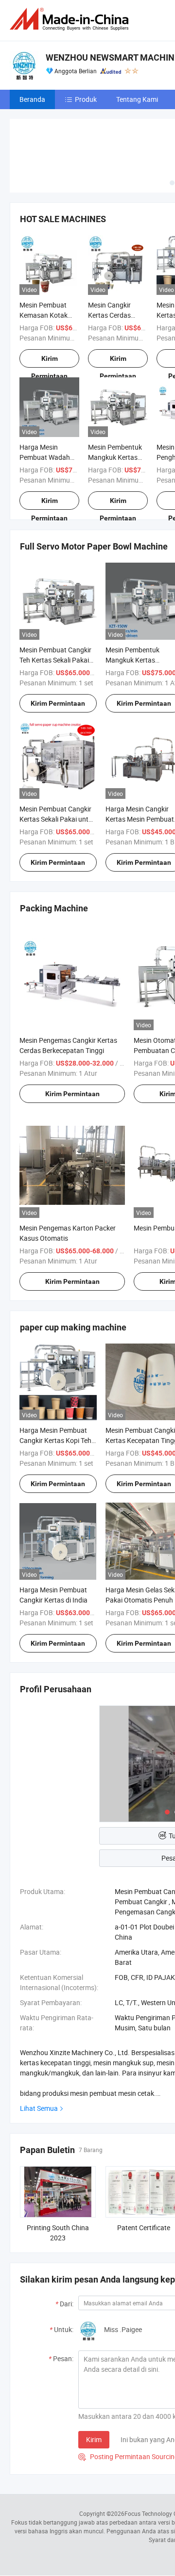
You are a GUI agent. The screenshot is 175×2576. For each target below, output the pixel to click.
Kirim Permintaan (49, 361)
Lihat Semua (39, 2108)
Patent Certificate (144, 2228)
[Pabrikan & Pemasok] (71, 19)
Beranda (32, 99)
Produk (86, 99)
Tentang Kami (137, 99)
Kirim (94, 2439)
